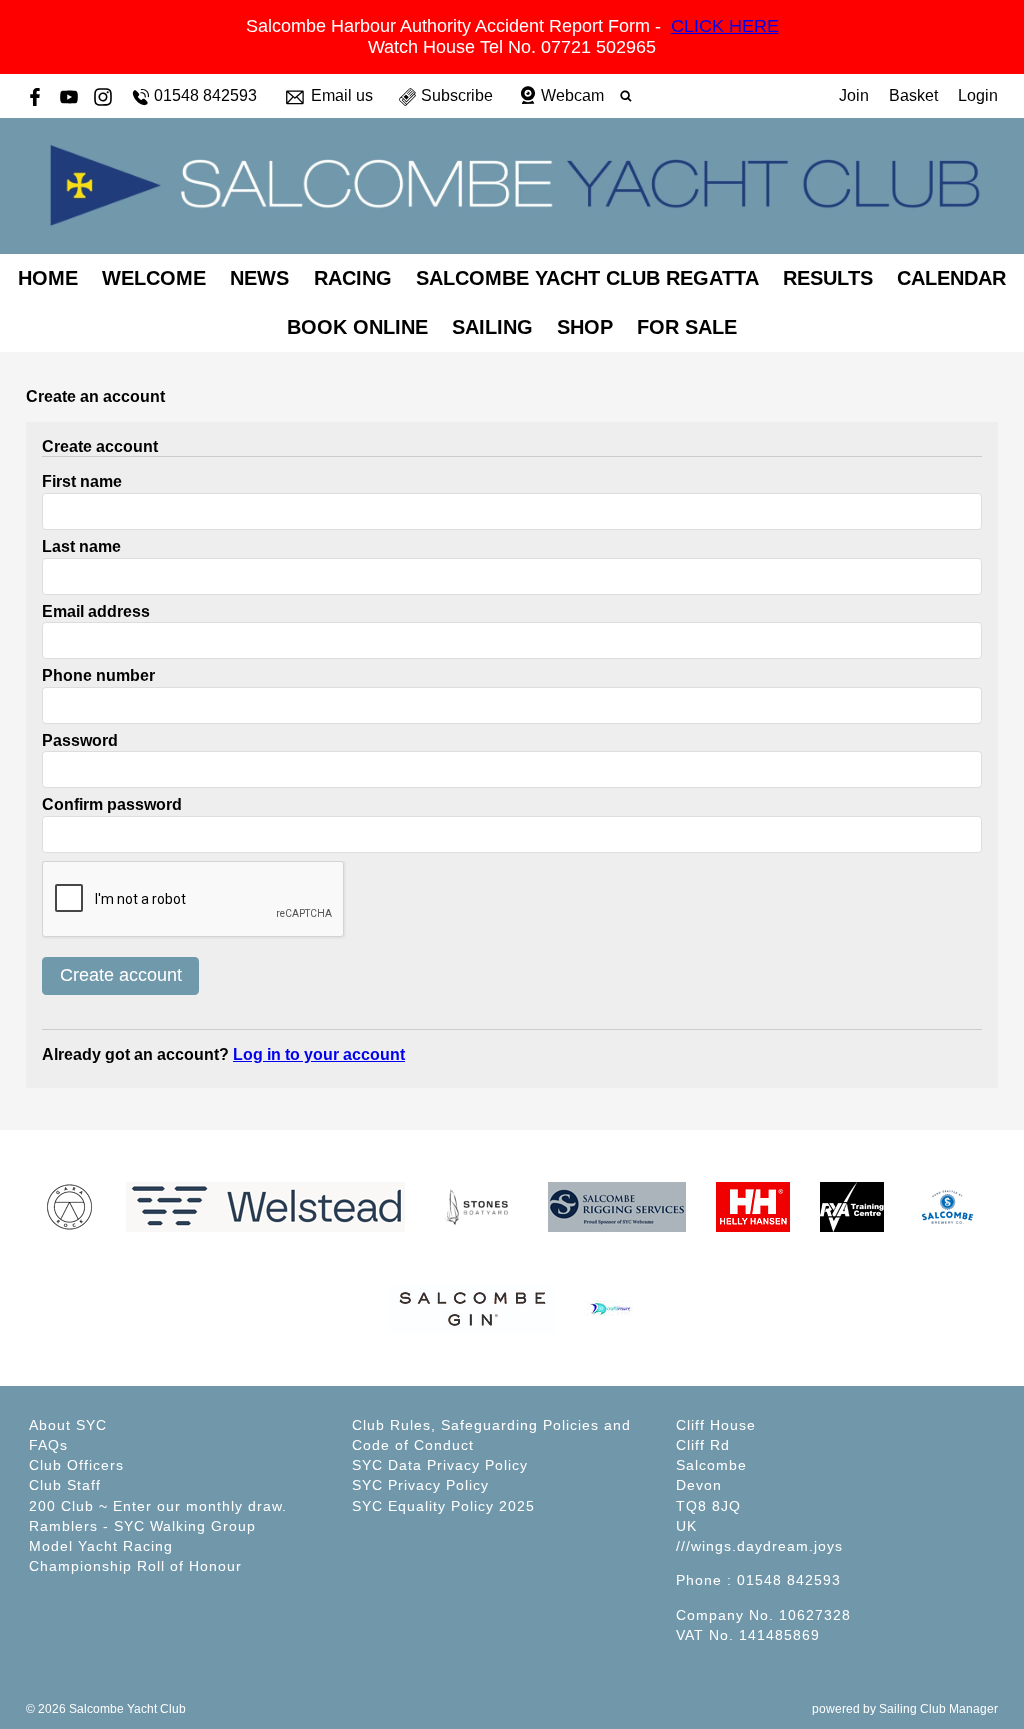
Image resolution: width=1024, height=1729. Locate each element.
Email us (342, 95)
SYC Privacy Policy (420, 1485)
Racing (353, 278)
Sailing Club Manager (938, 1709)
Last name (81, 546)
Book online (357, 327)
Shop (585, 327)
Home (48, 278)
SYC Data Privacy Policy (440, 1465)
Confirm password (112, 804)
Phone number (98, 675)
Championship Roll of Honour (135, 1566)
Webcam (572, 95)
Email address (96, 611)
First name (82, 481)
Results (828, 278)
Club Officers (76, 1465)
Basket (913, 95)
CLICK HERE (725, 26)
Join (854, 95)
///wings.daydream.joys (759, 1546)
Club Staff (65, 1485)
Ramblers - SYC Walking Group (142, 1526)
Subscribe (457, 95)
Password (80, 740)
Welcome (154, 278)
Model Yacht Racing (101, 1546)
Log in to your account (319, 1054)
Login (978, 95)
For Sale (687, 327)
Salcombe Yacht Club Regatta (587, 278)
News (259, 278)
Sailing (492, 327)
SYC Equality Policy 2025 (443, 1506)
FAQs (48, 1445)
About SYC (68, 1425)
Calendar (951, 278)
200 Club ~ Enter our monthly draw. (158, 1506)
